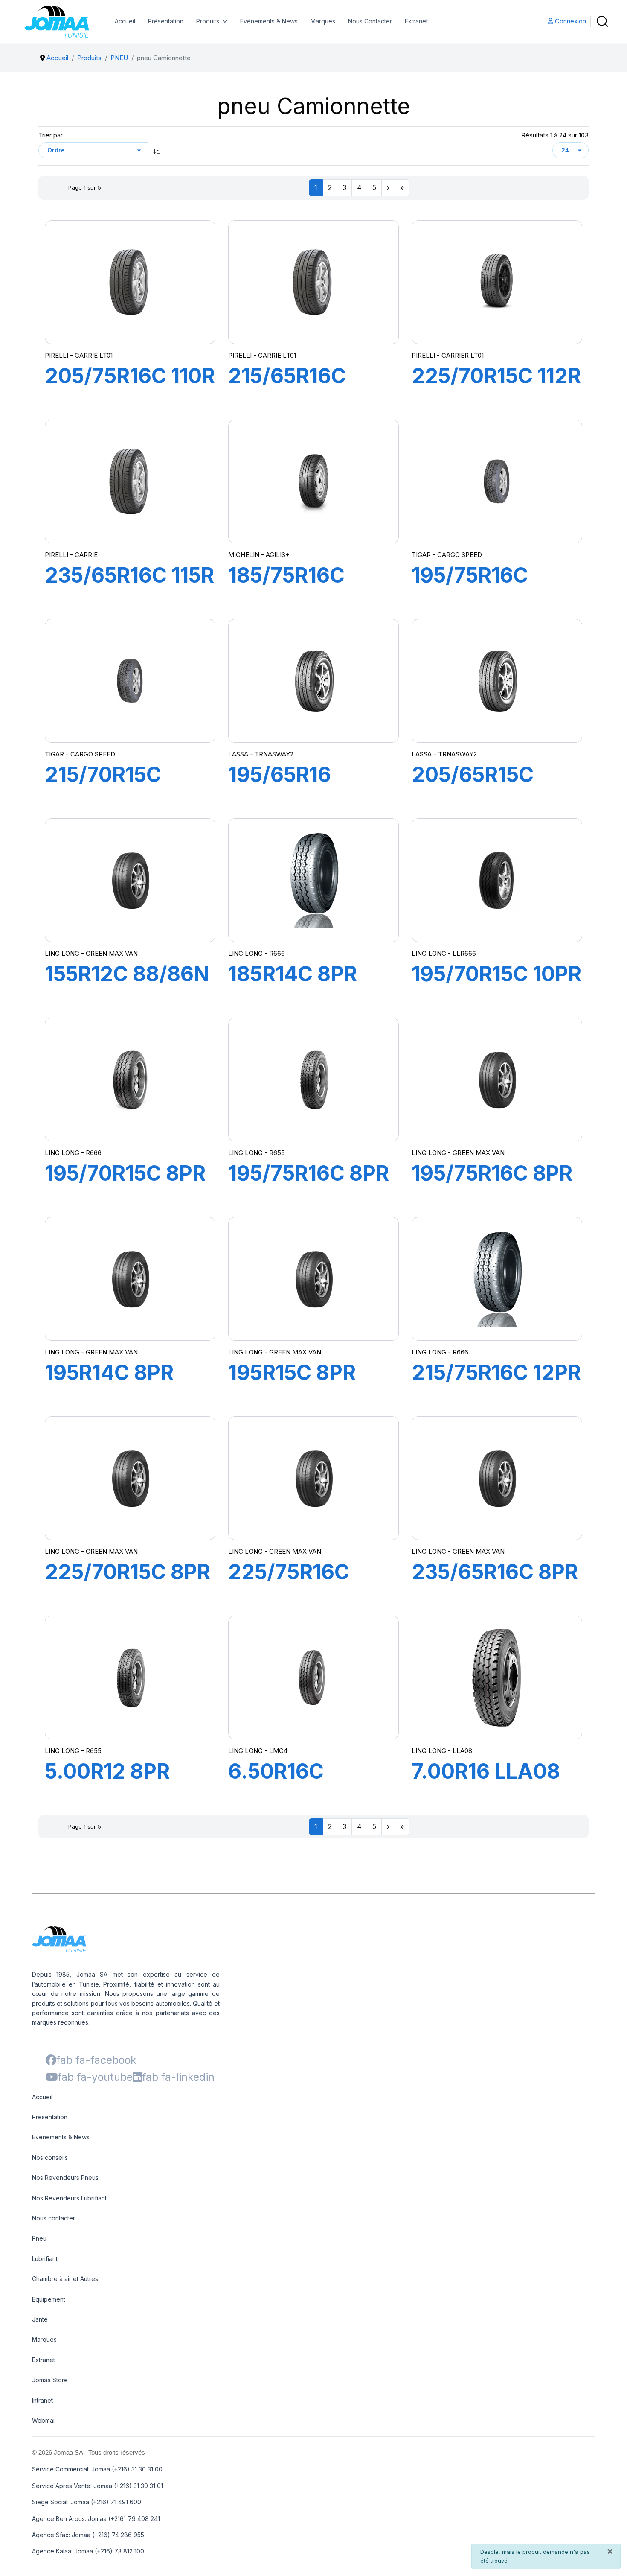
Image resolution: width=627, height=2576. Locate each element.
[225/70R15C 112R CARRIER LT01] (497, 282)
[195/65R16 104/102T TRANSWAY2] (313, 681)
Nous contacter (54, 2218)
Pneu (39, 2238)
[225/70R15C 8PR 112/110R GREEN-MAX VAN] (130, 1478)
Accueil (125, 21)
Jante (40, 2319)
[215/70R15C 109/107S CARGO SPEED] (130, 681)
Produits (208, 21)
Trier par (51, 135)
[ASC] (157, 150)
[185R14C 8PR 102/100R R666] (313, 880)
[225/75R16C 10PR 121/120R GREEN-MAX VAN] (313, 1478)
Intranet (42, 2400)
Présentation (166, 21)
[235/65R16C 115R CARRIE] (130, 481)
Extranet (416, 21)
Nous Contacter (370, 21)
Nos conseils (50, 2157)
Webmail (44, 2420)
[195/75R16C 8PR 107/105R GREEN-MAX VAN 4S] (313, 1079)
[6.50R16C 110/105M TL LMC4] (313, 1677)
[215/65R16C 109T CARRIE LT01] (313, 282)
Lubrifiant (45, 2259)
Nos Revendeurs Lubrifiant (69, 2198)
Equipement (49, 2299)
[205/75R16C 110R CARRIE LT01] (130, 282)
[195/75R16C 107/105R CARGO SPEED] (497, 481)
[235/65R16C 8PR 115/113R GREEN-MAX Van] (497, 1478)
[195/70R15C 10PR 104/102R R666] (497, 880)
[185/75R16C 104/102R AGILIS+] (314, 481)
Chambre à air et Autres (65, 2279)
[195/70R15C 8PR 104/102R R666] (130, 1079)
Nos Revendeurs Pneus (65, 2178)
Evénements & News (269, 21)
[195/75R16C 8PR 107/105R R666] (497, 1079)
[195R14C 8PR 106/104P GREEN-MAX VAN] (130, 1279)
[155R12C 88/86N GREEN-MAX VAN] (130, 880)
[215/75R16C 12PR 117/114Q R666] (497, 1279)
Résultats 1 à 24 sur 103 (555, 135)
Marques (323, 21)
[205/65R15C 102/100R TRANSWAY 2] (497, 681)
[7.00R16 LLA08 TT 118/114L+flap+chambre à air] (497, 1677)
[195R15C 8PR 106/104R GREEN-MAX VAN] (313, 1279)
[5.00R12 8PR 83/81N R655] (130, 1677)
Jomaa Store (50, 2380)
